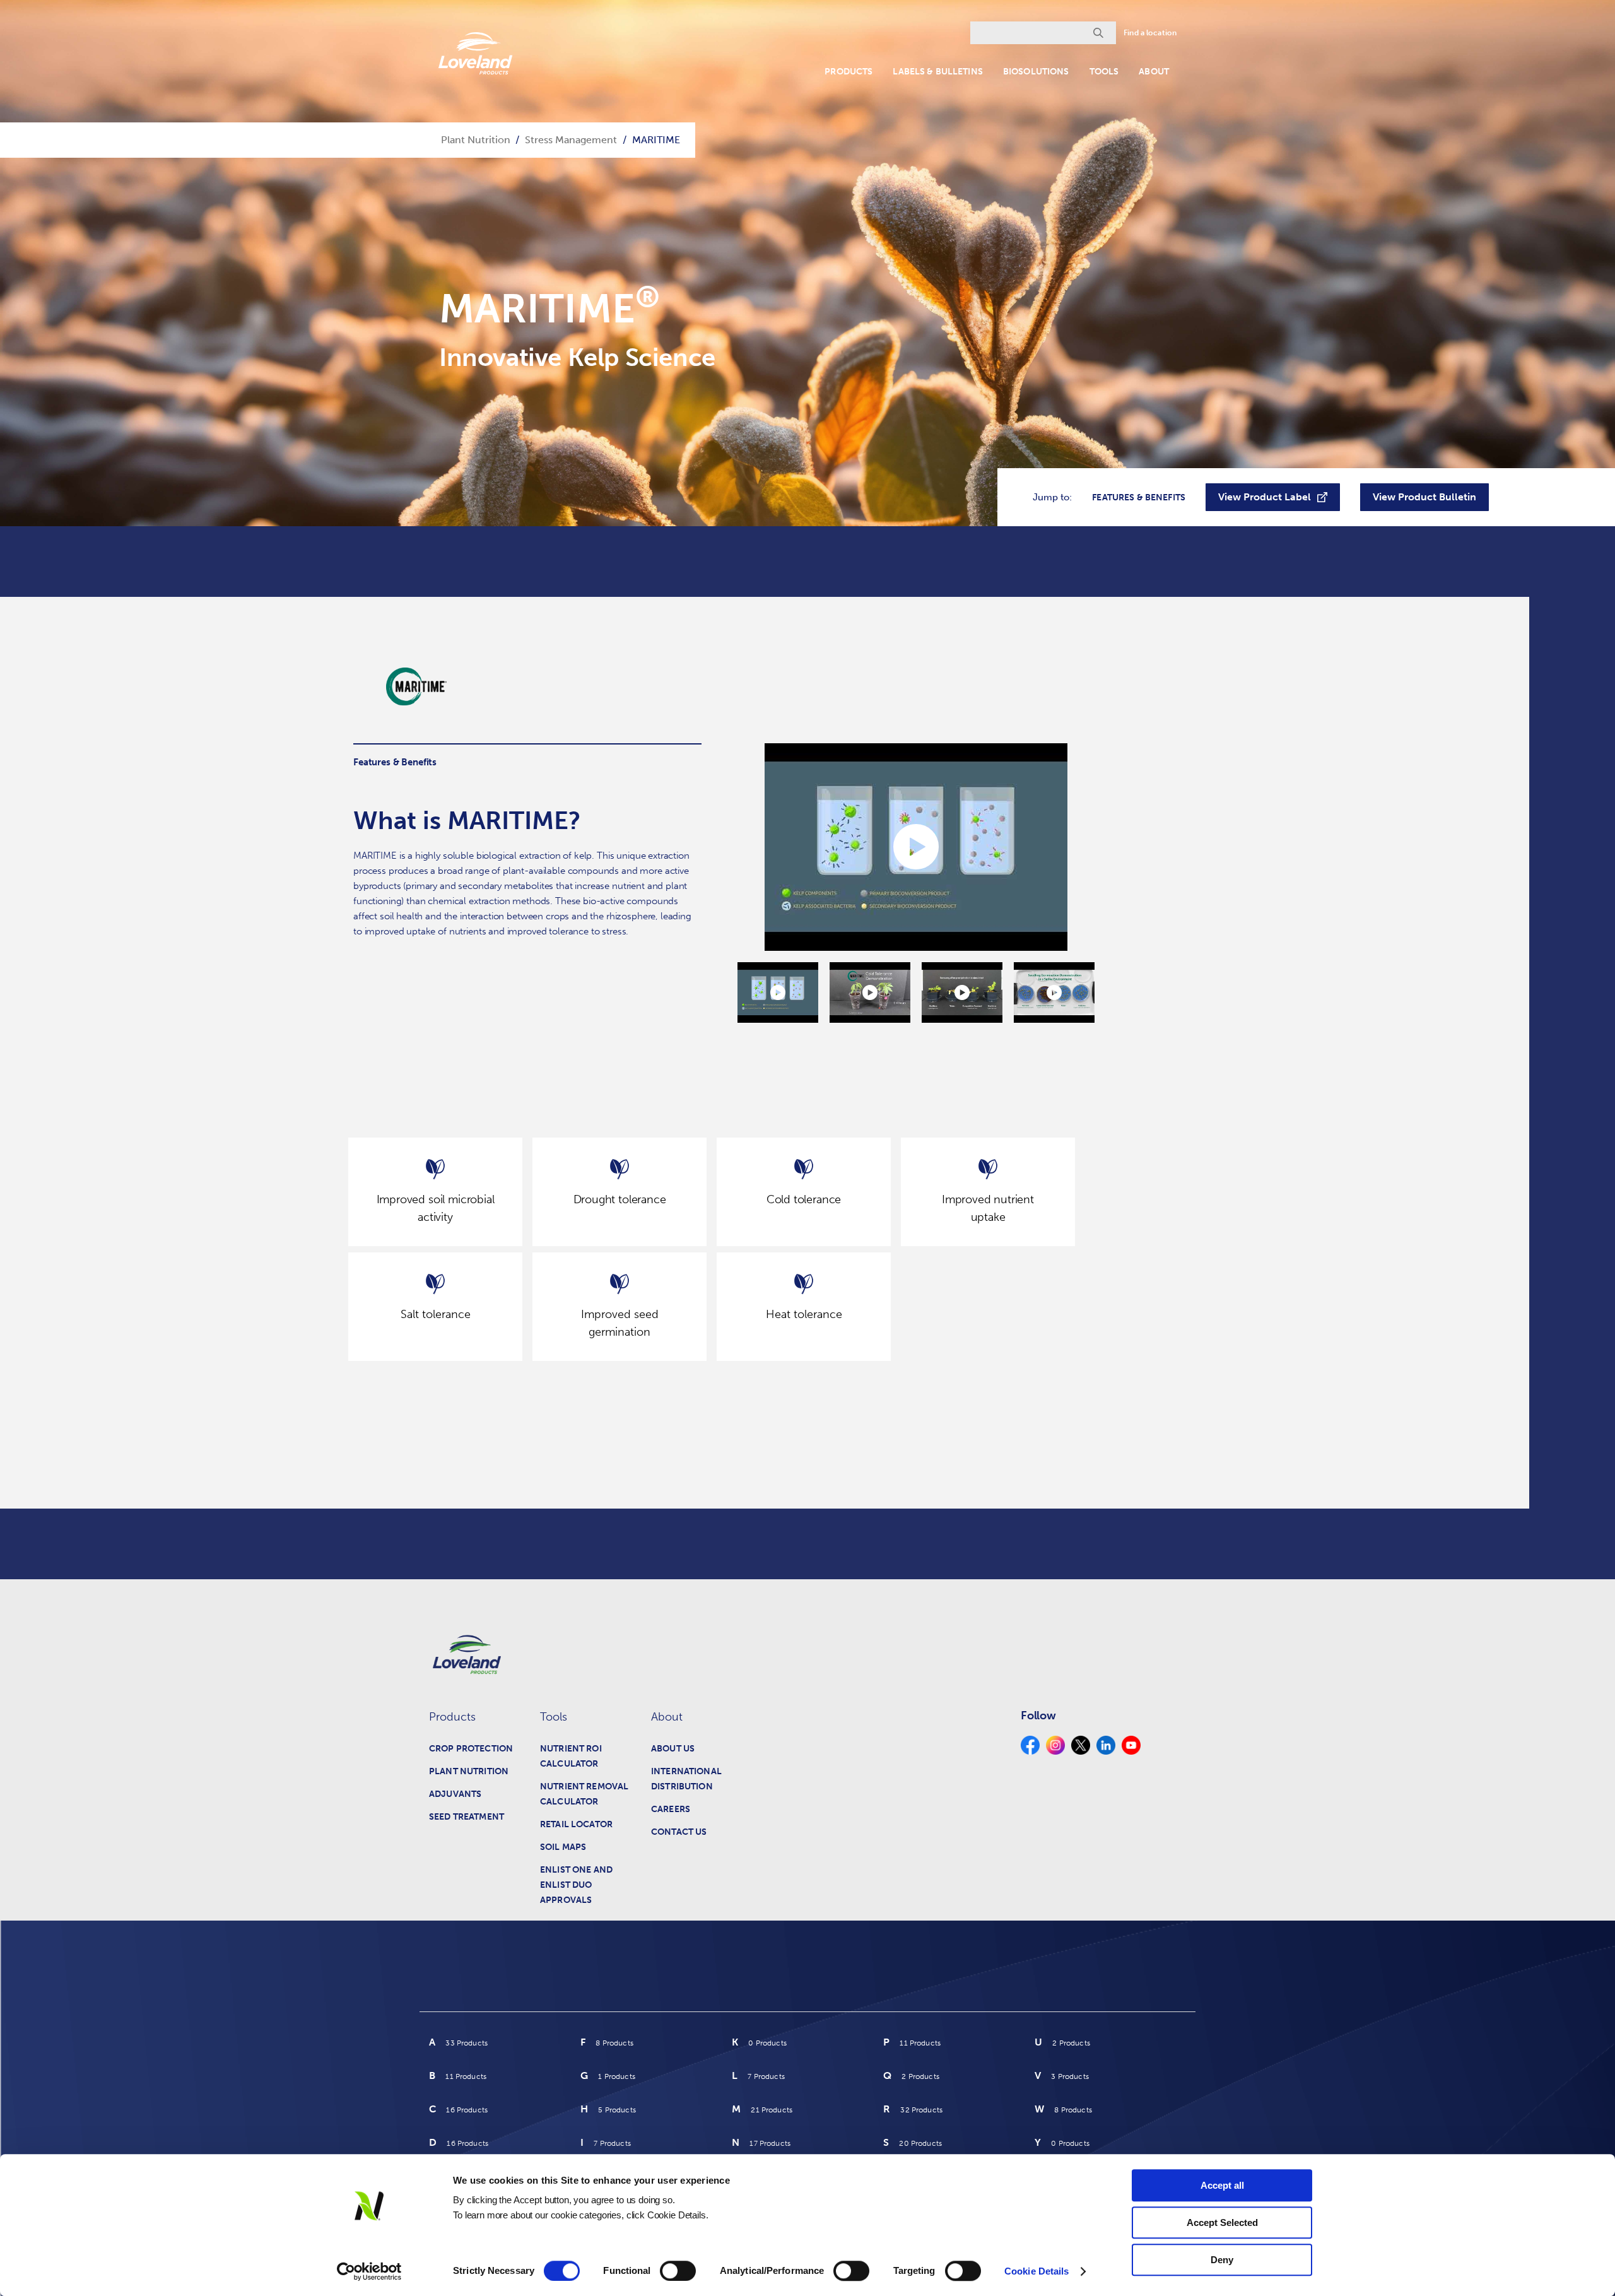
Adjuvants (455, 1794)
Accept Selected (1222, 2222)
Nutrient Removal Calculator (584, 1794)
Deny (1222, 2260)
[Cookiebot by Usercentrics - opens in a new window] (369, 2271)
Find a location (1150, 33)
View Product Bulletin (1424, 497)
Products (849, 72)
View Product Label (1265, 497)
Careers (671, 1809)
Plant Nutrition (469, 1771)
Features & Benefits (1139, 497)
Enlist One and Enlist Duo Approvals (576, 1885)
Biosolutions (1036, 72)
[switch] (678, 2271)
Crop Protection (471, 1749)
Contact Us (679, 1832)
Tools (1104, 72)
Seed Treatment (467, 1817)
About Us (673, 1749)
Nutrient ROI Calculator (571, 1756)
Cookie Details (1037, 2271)
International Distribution (686, 1779)
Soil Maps (563, 1847)
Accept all (1222, 2185)
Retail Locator (576, 1824)
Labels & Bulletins (938, 72)
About (1154, 72)
